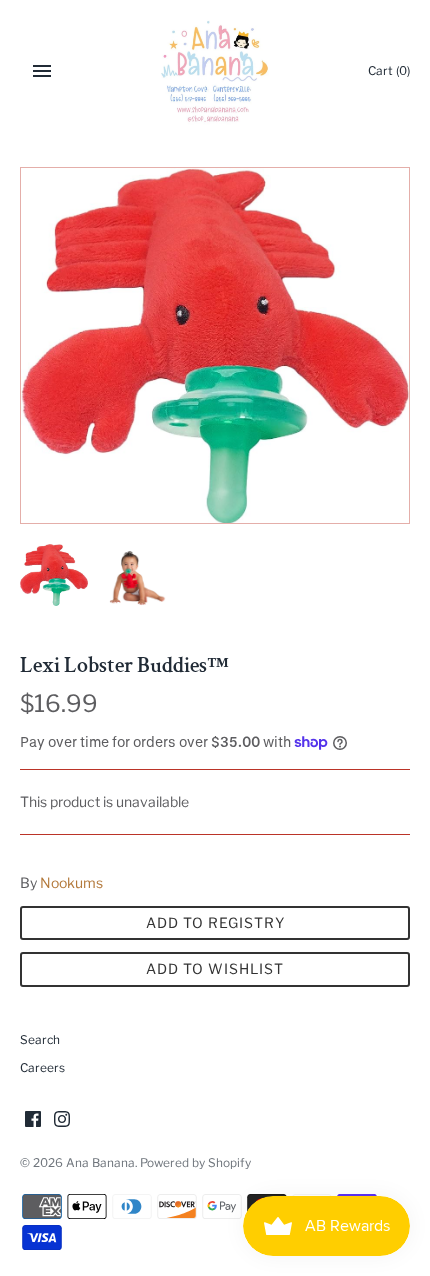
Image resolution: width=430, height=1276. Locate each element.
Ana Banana (100, 1163)
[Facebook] (33, 1120)
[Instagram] (62, 1120)
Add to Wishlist (215, 968)
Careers (42, 1068)
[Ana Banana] (215, 71)
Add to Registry (215, 922)
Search (40, 1040)
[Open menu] (42, 71)
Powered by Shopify (195, 1163)
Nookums (71, 882)
